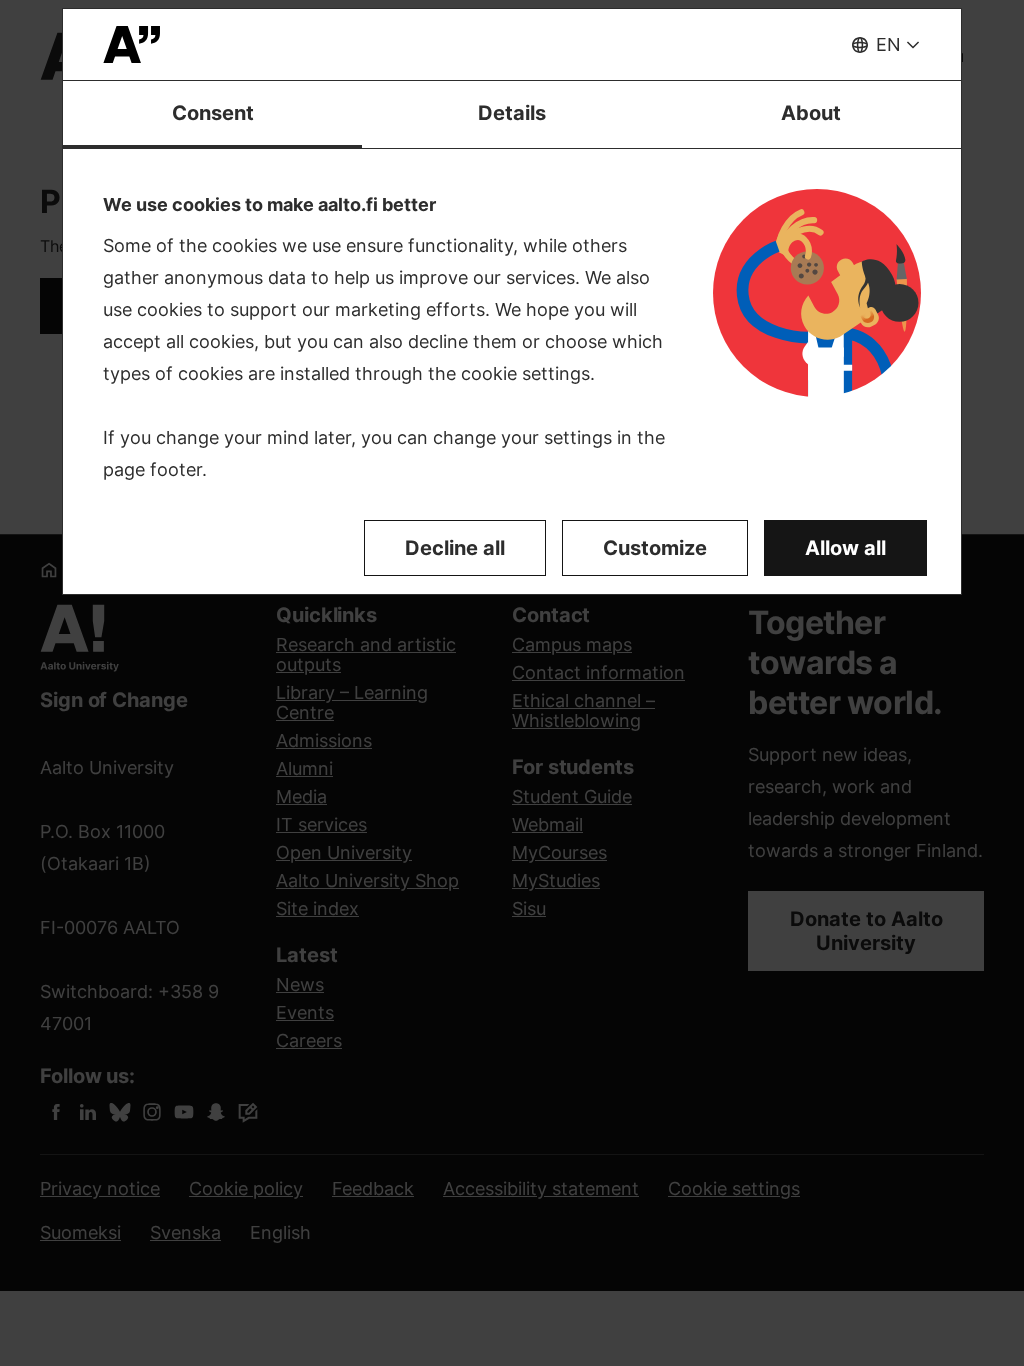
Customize (655, 548)
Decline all (455, 548)
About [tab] (811, 113)
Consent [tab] (213, 113)
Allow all (845, 548)
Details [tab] (512, 113)
